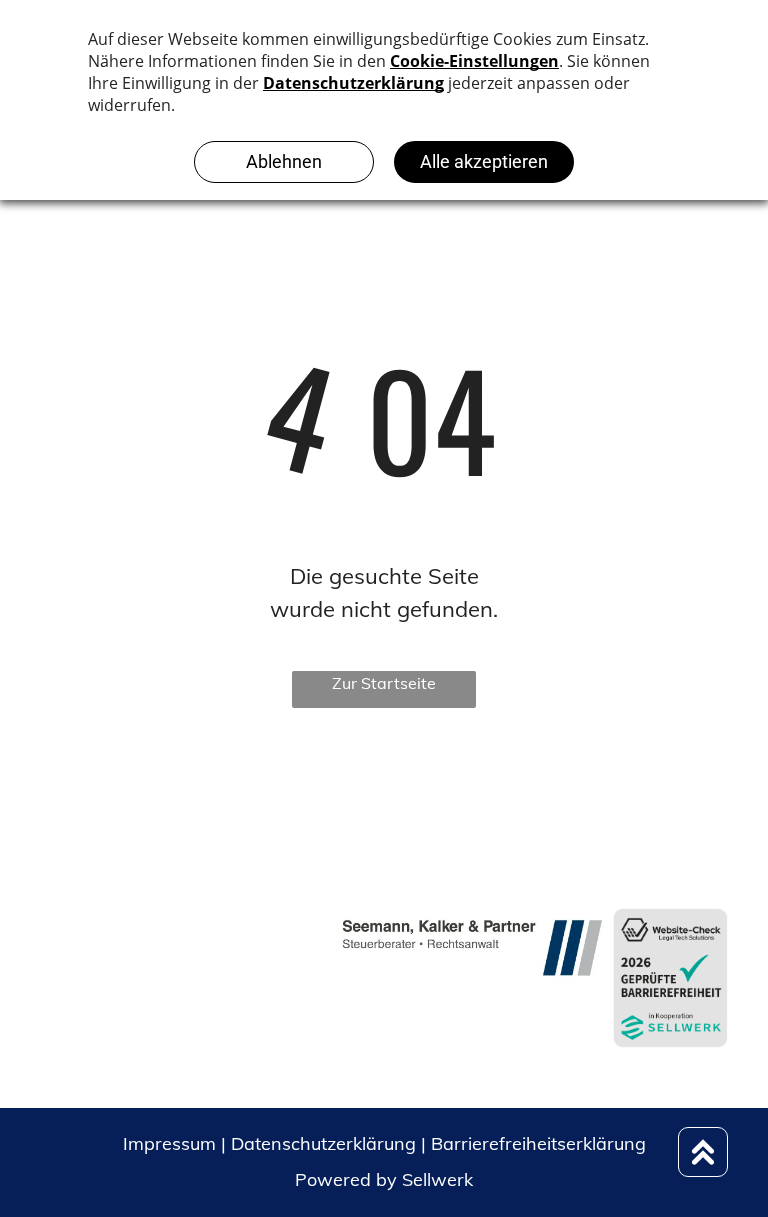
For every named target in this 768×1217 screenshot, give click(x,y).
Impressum (169, 1143)
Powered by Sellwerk (384, 1179)
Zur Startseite (384, 683)
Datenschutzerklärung (323, 1143)
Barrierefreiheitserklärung (538, 1143)
